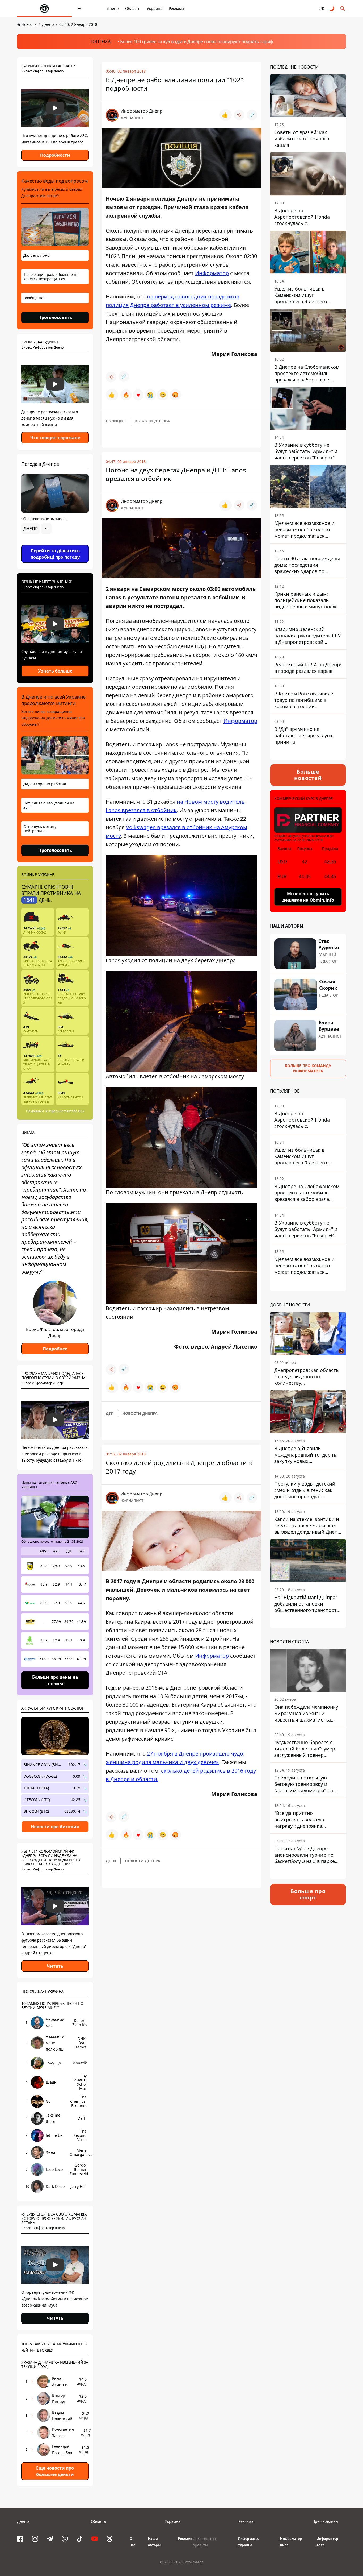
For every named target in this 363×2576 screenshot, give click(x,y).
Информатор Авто (327, 2542)
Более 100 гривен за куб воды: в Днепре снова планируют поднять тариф (197, 42)
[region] (55, 544)
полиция (116, 421)
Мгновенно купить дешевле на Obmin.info (308, 897)
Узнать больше (55, 671)
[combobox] (36, 529)
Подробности (55, 155)
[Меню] (80, 9)
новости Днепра (152, 421)
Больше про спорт (308, 1894)
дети (111, 1861)
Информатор (212, 273)
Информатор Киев (291, 2542)
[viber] (65, 2539)
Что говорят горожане (55, 438)
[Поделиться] (239, 115)
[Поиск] (343, 9)
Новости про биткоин (55, 1827)
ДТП (110, 1413)
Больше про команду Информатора (308, 1068)
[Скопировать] (252, 115)
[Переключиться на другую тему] (332, 9)
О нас (132, 2542)
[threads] (109, 2539)
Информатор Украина (249, 2542)
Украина (155, 8)
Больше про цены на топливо (55, 1680)
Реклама (176, 8)
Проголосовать (55, 317)
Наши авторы (154, 2542)
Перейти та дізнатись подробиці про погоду (55, 554)
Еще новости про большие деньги (55, 2471)
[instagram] (35, 2539)
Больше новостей (308, 775)
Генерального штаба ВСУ (64, 1111)
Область (133, 8)
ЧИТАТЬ (55, 2318)
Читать (55, 1966)
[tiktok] (80, 2539)
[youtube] (95, 2539)
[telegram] (50, 2539)
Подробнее (55, 1349)
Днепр (113, 8)
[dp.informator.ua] (44, 9)
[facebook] (20, 2539)
